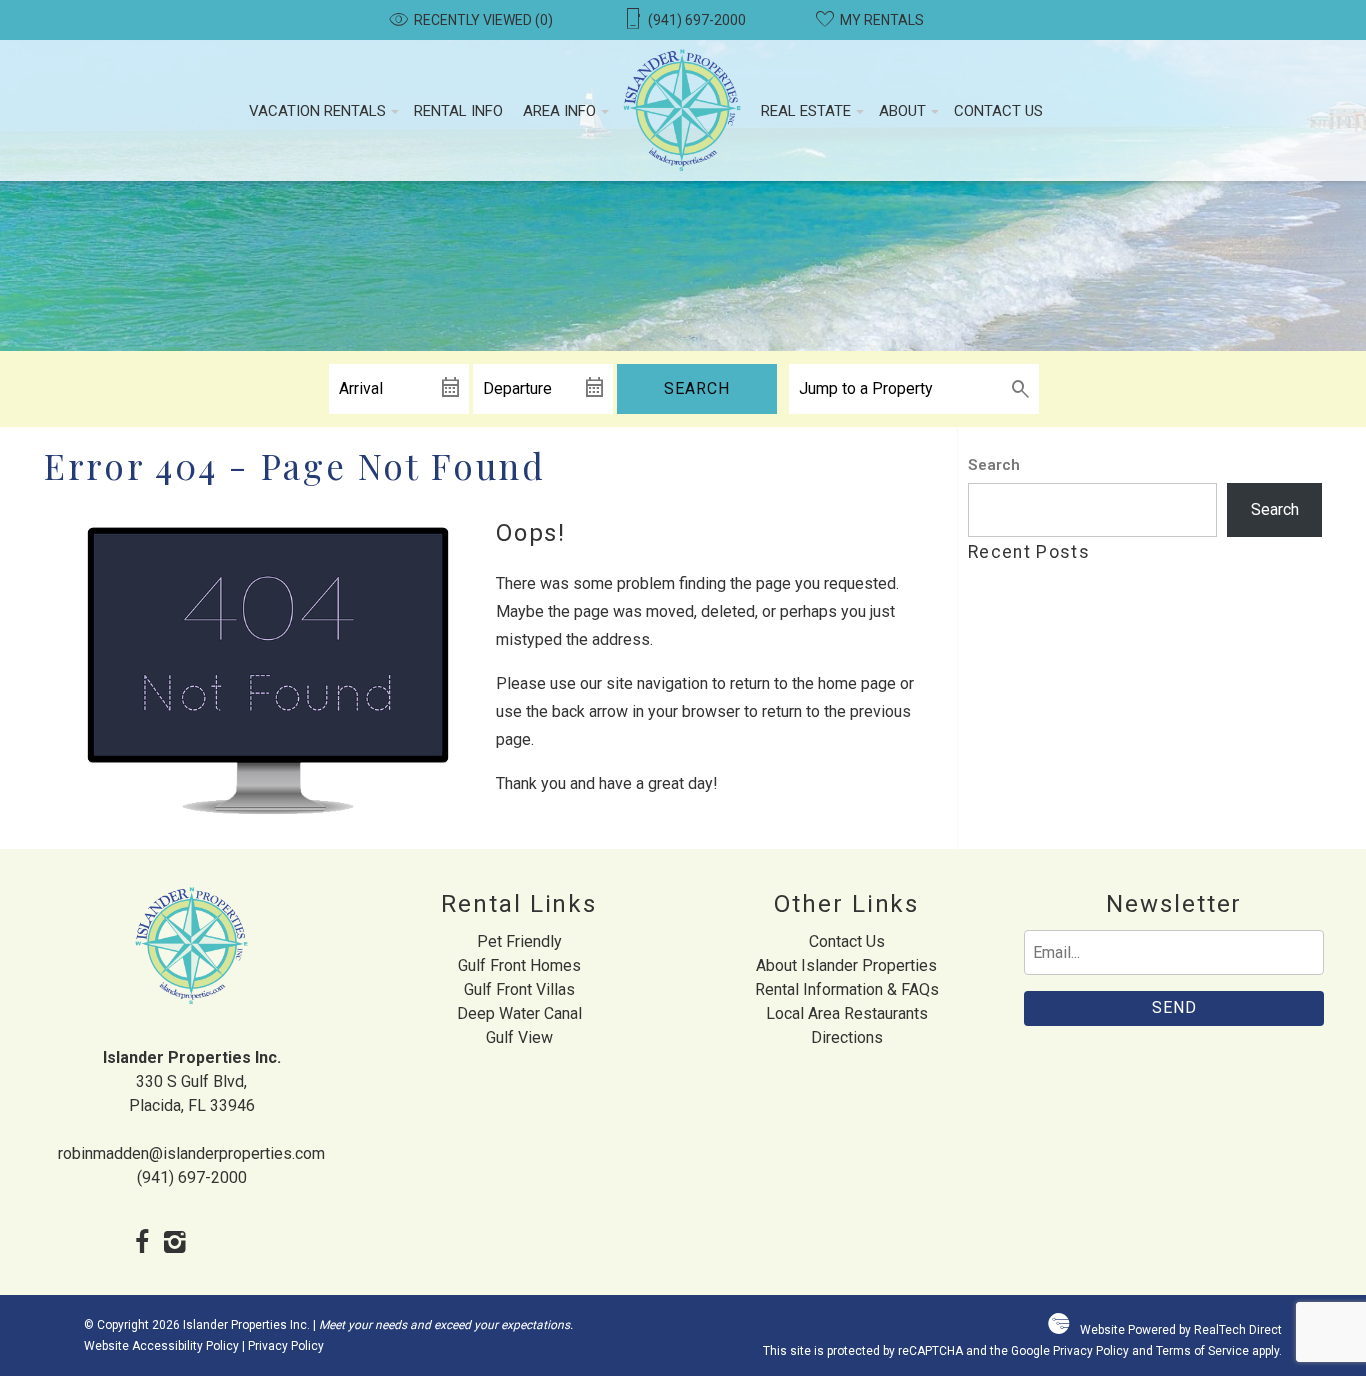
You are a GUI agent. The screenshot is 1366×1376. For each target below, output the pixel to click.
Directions (847, 1037)
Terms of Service (1202, 1351)
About (902, 111)
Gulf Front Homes (519, 965)
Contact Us (998, 111)
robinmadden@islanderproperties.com (191, 1153)
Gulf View (519, 1037)
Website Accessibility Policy (161, 1346)
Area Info (559, 111)
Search (697, 388)
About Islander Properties (846, 965)
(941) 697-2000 (192, 1177)
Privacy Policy (286, 1346)
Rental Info (458, 111)
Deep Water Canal (519, 1013)
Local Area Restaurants (847, 1013)
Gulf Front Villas (519, 989)
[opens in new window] (142, 1244)
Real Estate (806, 111)
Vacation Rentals (317, 111)
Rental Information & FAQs (847, 989)
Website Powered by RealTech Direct (1181, 1330)
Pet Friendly (519, 941)
